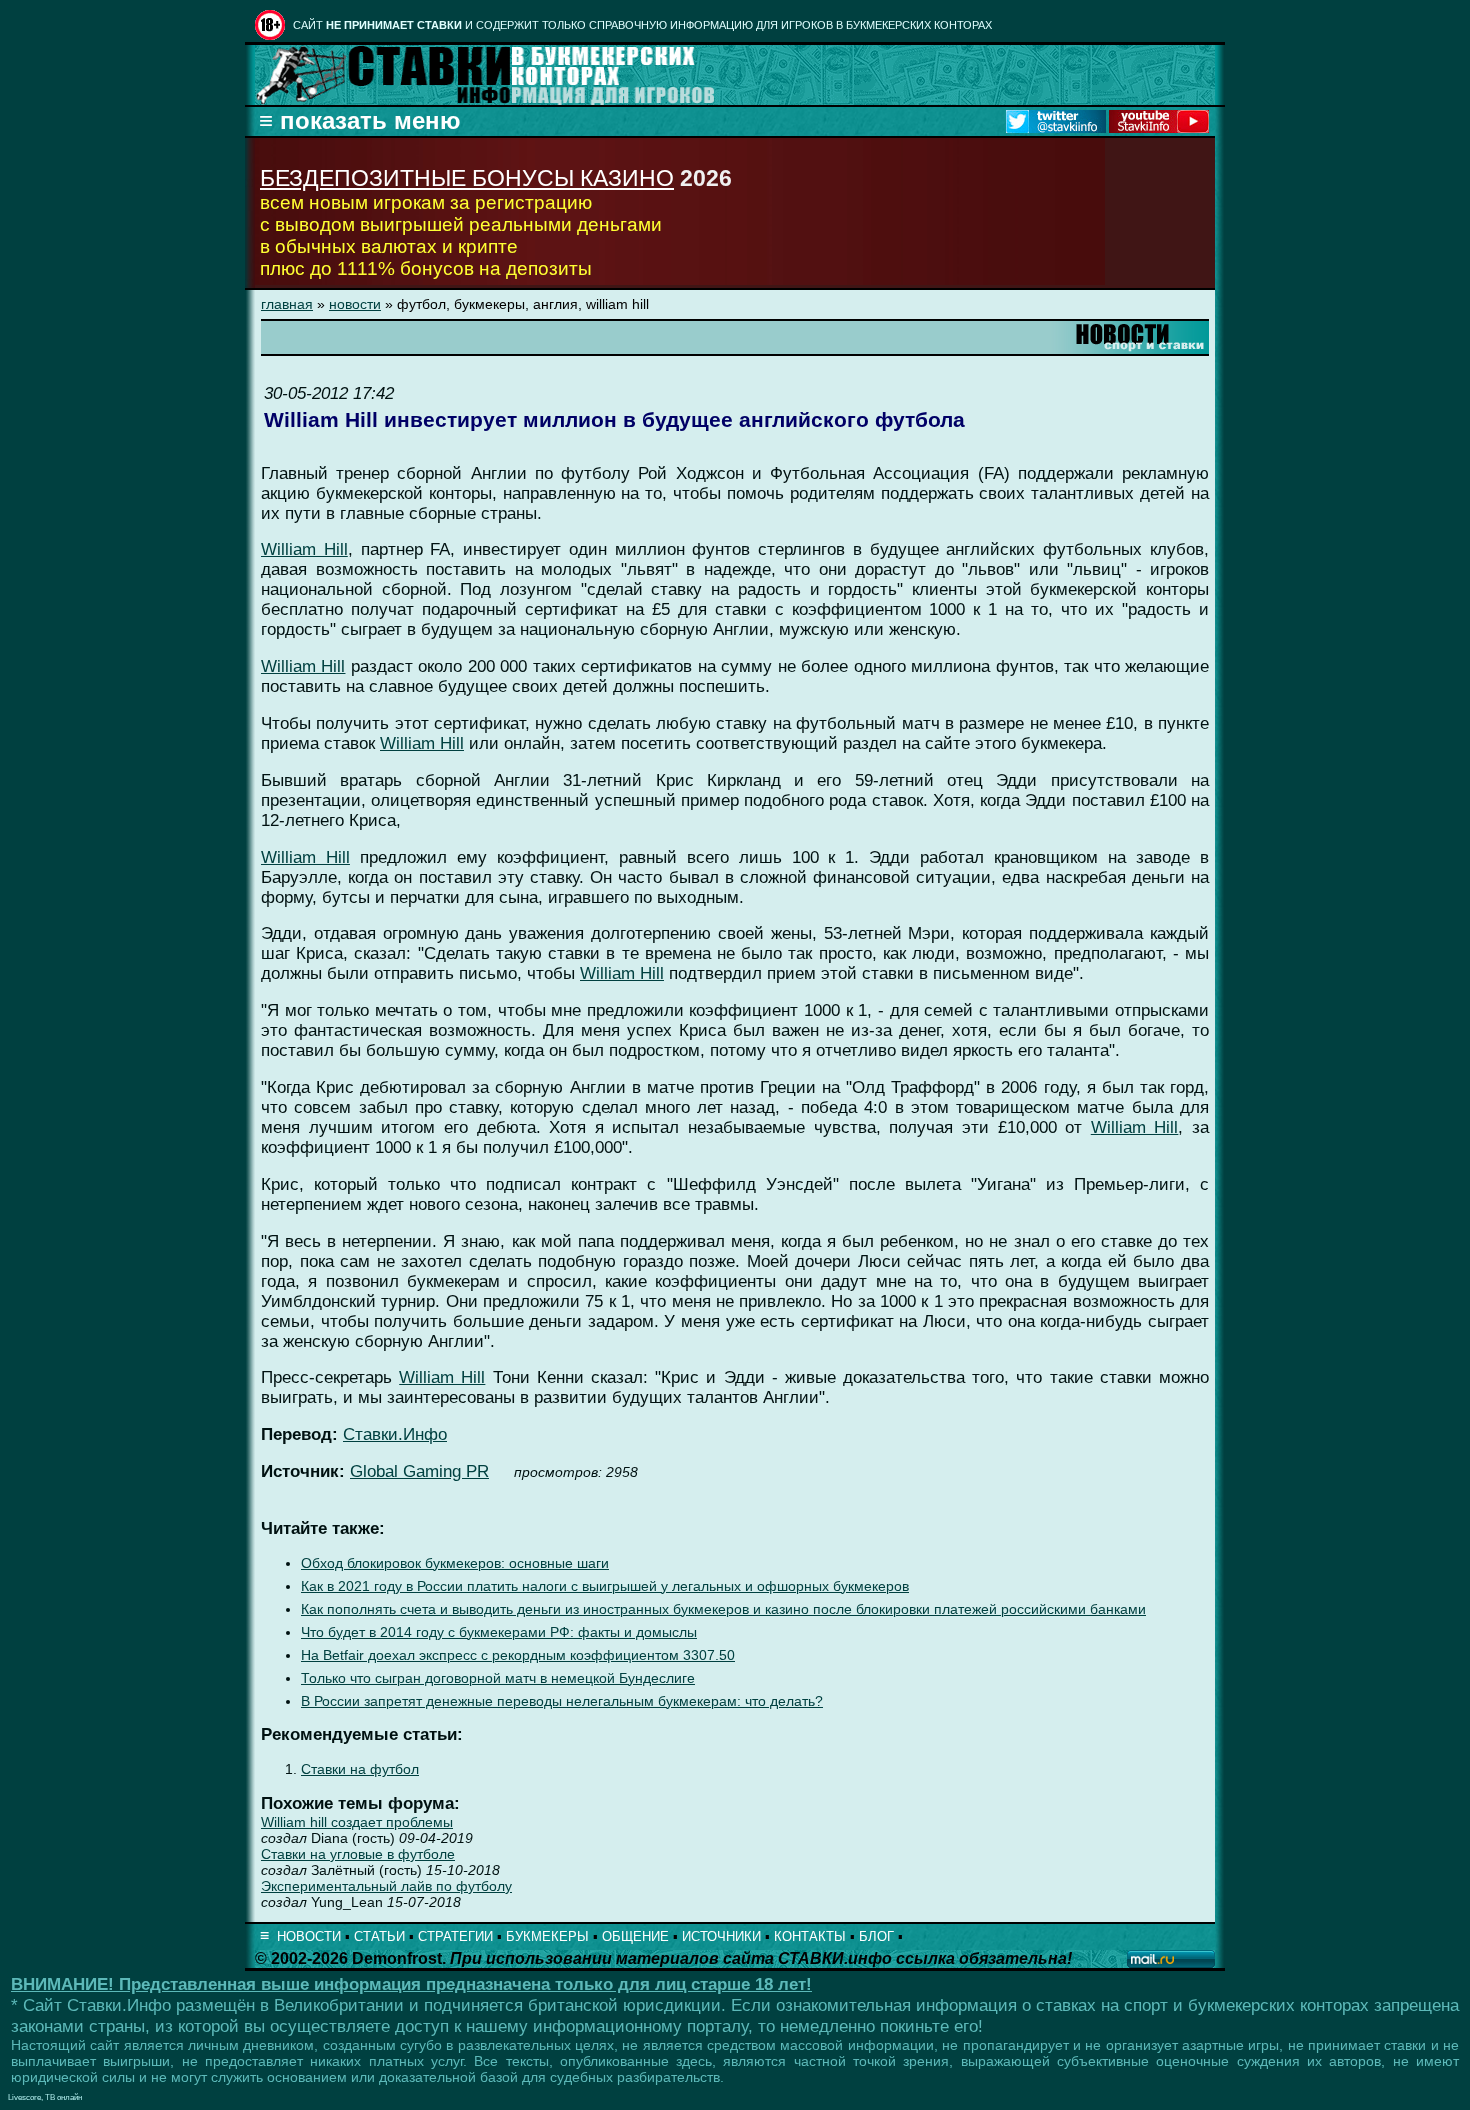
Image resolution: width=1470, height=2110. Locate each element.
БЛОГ (876, 1936)
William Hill (304, 549)
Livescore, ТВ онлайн (45, 2097)
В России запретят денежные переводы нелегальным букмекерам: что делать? (562, 1701)
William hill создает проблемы (357, 1822)
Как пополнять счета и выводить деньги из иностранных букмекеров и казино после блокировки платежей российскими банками (723, 1609)
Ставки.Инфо (395, 1434)
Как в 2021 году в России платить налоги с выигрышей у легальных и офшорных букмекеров (605, 1586)
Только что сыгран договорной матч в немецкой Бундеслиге (498, 1678)
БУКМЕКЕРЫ (547, 1936)
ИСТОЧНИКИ (721, 1936)
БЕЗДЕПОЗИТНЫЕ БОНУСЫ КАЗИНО (467, 178)
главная (287, 304)
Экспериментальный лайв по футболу (386, 1886)
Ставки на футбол (360, 1769)
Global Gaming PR (419, 1471)
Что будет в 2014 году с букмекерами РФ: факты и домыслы (499, 1632)
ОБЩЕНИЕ (635, 1936)
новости (355, 304)
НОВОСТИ (309, 1936)
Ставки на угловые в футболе (358, 1854)
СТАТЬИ (379, 1936)
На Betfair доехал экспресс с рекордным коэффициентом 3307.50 (518, 1655)
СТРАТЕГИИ (455, 1936)
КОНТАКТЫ (810, 1936)
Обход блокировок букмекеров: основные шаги (455, 1563)
